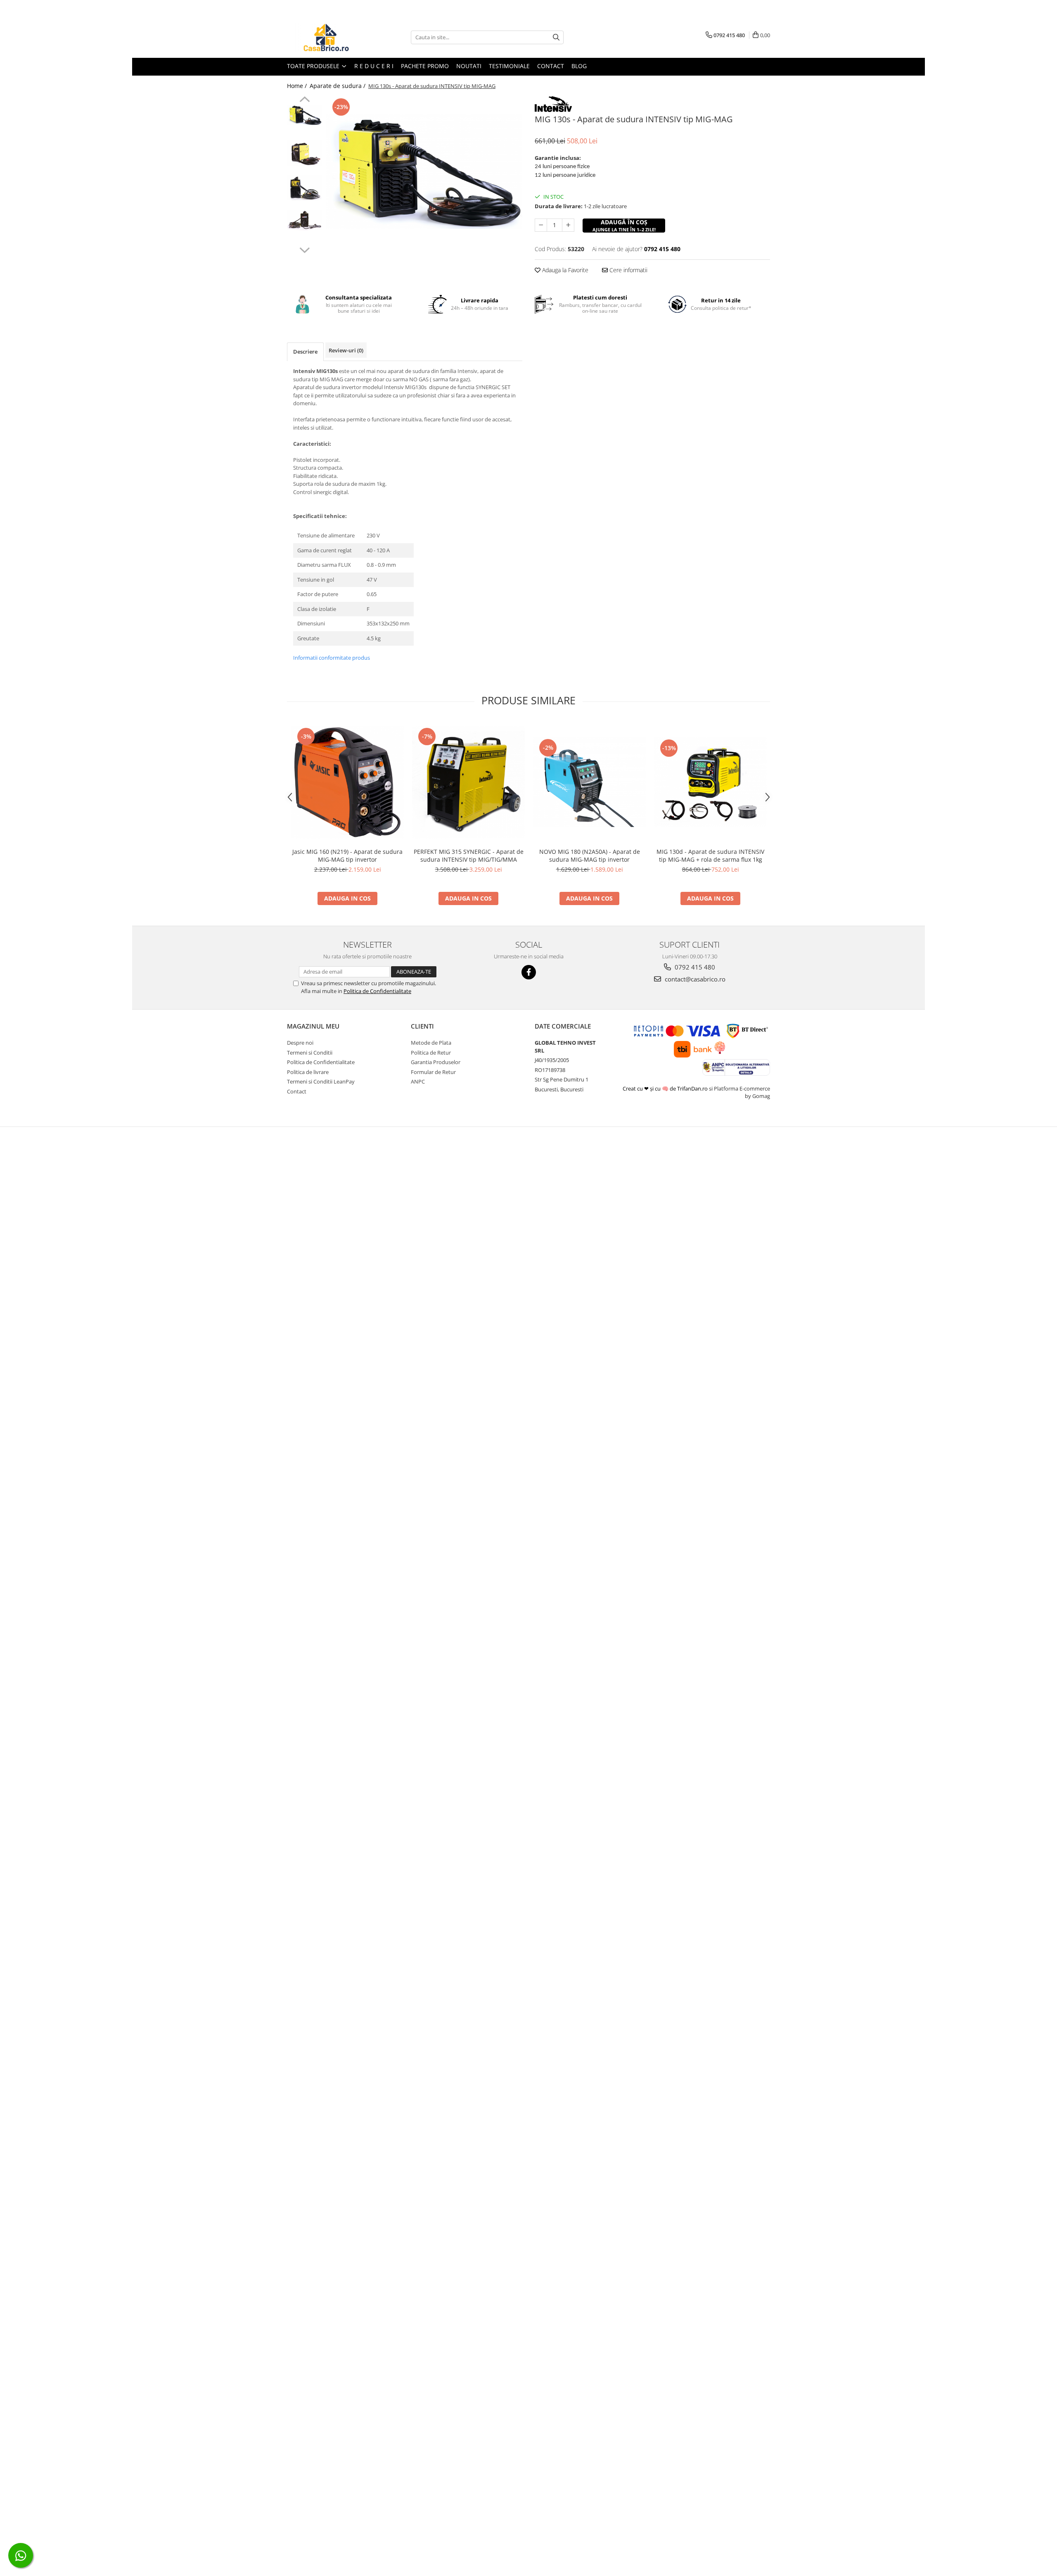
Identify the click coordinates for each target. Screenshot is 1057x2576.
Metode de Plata (431, 1043)
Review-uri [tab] (346, 350)
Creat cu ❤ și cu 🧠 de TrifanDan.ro (666, 1088)
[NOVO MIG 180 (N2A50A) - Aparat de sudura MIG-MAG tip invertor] (589, 782)
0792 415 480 (694, 967)
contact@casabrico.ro (694, 979)
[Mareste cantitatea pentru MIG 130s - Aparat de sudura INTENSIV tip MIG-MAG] (568, 225)
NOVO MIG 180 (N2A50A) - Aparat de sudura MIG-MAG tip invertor (590, 855)
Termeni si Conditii (310, 1053)
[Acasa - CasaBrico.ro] (328, 37)
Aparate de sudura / (338, 86)
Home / (298, 86)
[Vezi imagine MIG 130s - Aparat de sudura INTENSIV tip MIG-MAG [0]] (305, 115)
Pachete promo (425, 66)
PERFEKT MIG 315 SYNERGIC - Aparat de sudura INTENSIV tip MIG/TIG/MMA (469, 855)
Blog (579, 66)
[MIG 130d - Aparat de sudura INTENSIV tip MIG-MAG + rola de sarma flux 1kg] (710, 782)
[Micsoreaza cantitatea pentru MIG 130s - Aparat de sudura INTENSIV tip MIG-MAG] (541, 225)
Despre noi (300, 1043)
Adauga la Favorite (564, 270)
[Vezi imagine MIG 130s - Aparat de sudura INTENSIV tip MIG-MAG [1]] (305, 153)
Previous (305, 100)
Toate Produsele (314, 66)
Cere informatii (628, 270)
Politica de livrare (308, 1072)
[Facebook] (529, 972)
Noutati (469, 66)
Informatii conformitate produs (332, 658)
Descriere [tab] (305, 352)
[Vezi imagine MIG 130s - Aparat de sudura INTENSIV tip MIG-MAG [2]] (305, 188)
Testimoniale (509, 66)
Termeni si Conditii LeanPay (321, 1081)
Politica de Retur (431, 1053)
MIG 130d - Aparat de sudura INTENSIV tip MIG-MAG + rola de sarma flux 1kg (710, 855)
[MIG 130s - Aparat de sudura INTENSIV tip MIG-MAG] (424, 172)
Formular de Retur (433, 1072)
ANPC (418, 1081)
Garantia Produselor (436, 1062)
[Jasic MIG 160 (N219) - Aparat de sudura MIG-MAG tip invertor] (347, 782)
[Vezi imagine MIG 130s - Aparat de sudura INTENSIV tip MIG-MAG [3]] (305, 220)
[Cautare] (556, 37)
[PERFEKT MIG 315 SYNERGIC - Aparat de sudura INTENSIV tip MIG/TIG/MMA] (468, 782)
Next (305, 249)
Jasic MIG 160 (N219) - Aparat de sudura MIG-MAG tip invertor (347, 855)
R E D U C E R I (374, 66)
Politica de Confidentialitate (377, 991)
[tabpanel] (424, 172)
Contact (551, 66)
